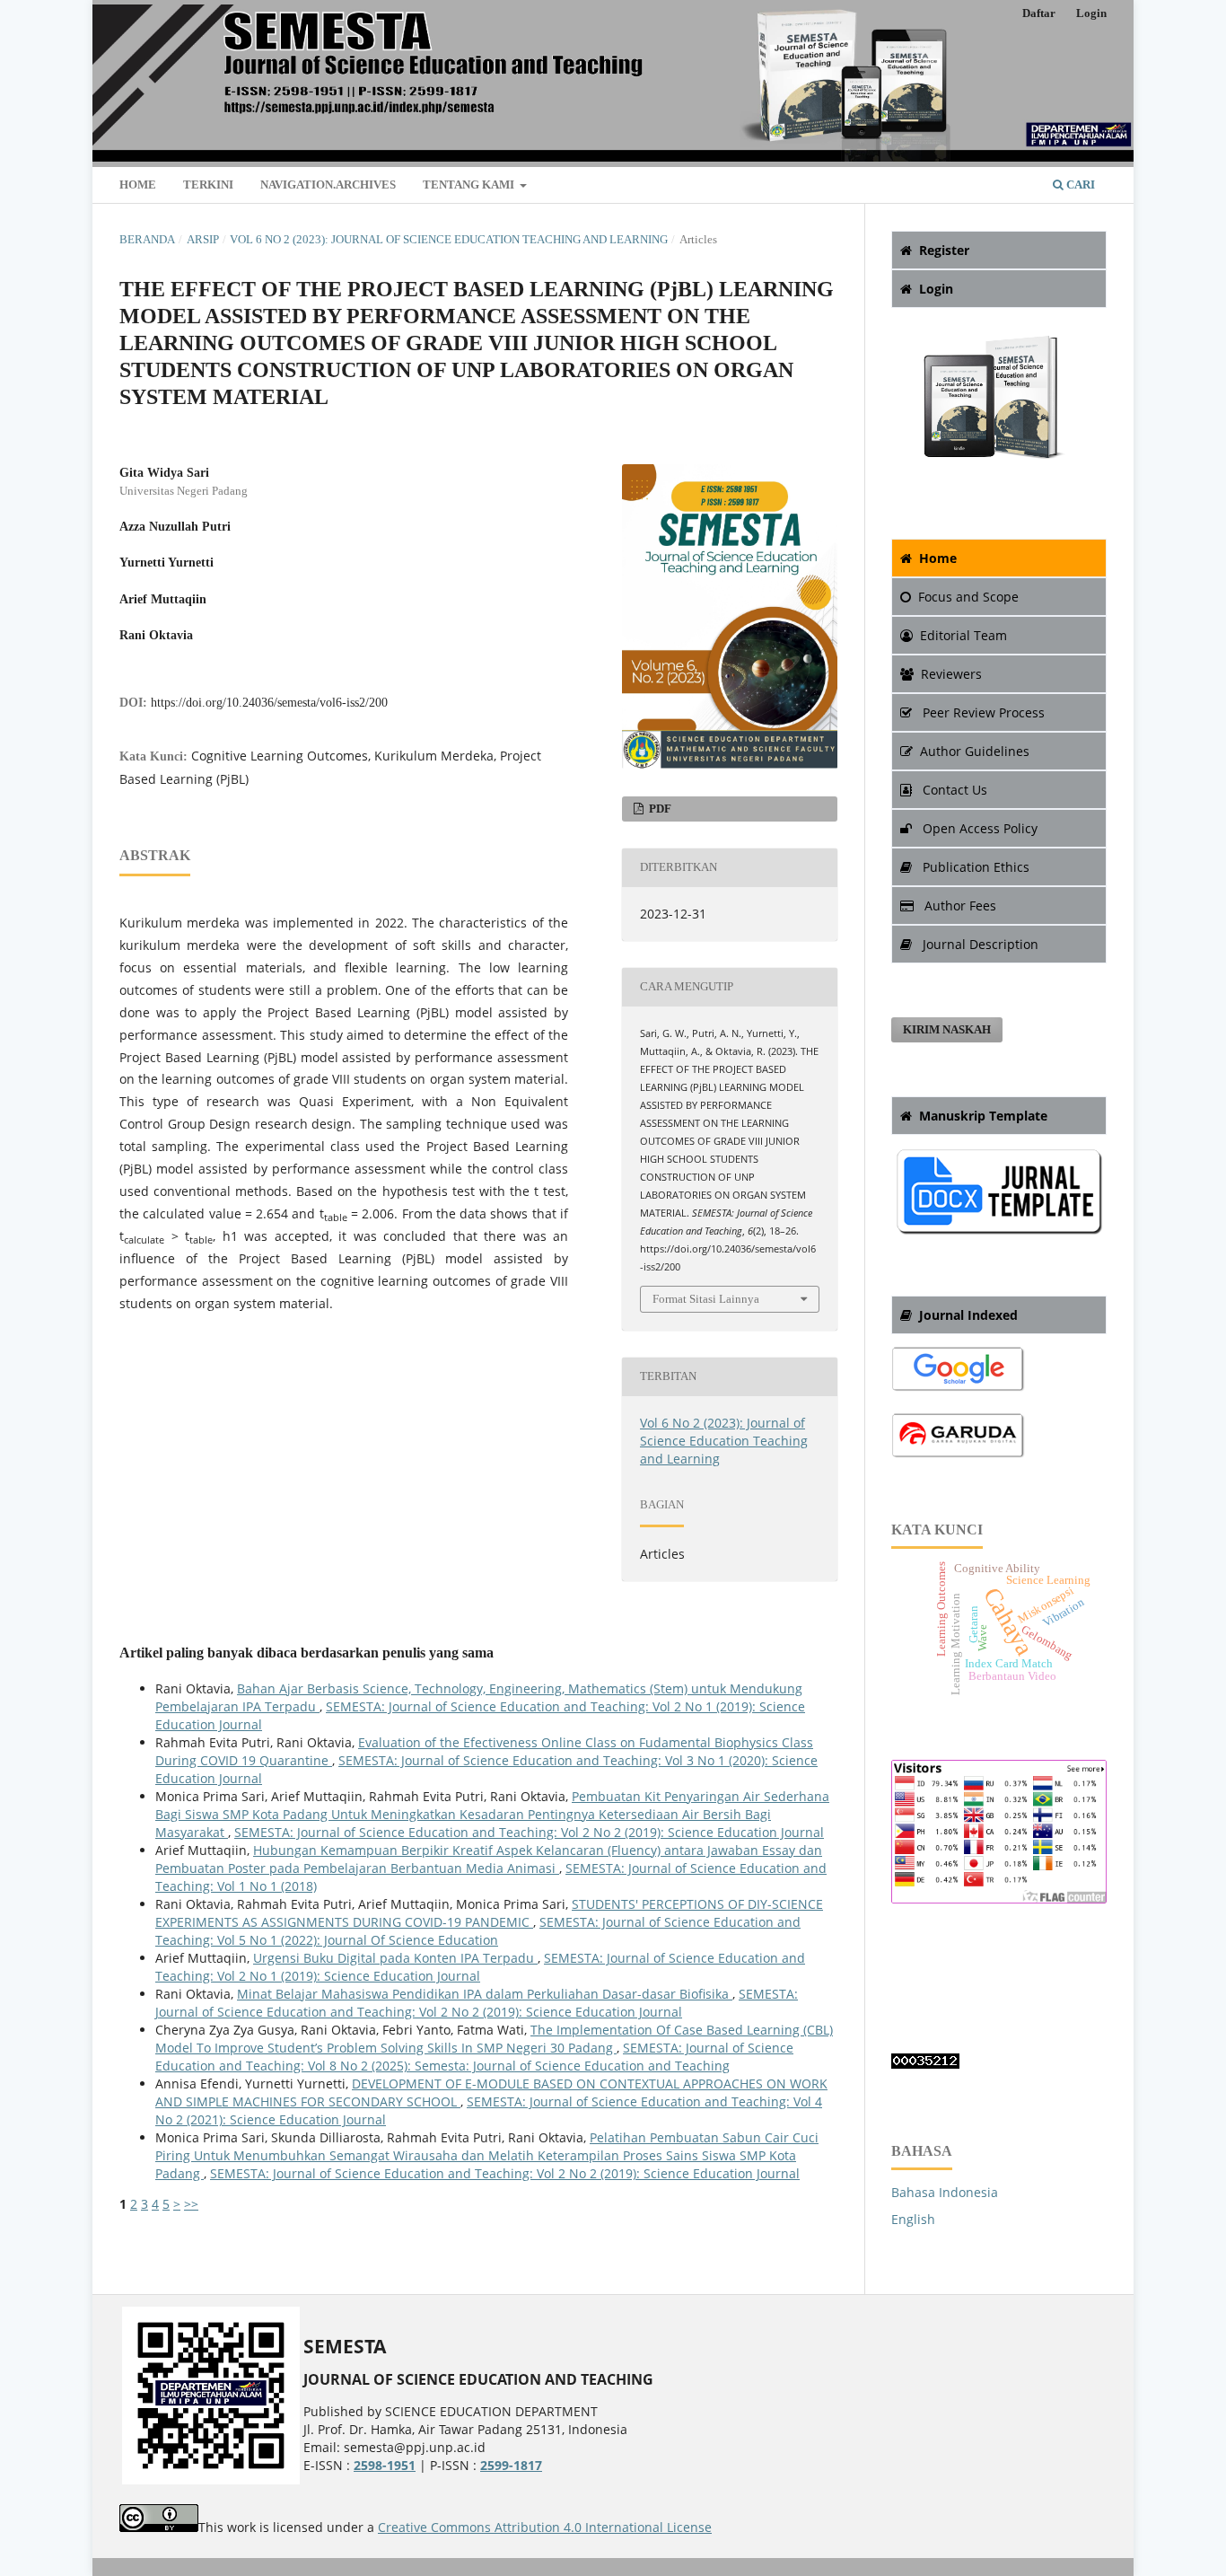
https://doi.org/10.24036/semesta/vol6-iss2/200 (269, 703)
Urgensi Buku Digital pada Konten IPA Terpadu (395, 1958)
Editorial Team (963, 635)
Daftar (1039, 13)
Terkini (208, 185)
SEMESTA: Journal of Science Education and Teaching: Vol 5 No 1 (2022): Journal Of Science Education (478, 1931)
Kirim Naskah (947, 1029)
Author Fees (959, 906)
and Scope (968, 597)
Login (1091, 13)
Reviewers (951, 674)
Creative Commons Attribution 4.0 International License (545, 2527)
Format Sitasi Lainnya (706, 1299)
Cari (1079, 185)
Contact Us (953, 790)
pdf (659, 809)
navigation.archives (328, 185)
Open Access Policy (978, 828)
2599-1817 (511, 2465)
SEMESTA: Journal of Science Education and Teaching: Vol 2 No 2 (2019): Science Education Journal (529, 1832)
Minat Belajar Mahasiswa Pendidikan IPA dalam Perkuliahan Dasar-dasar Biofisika (485, 1994)
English (913, 2219)
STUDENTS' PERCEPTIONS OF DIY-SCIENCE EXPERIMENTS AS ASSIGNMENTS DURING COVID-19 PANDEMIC (489, 1913)
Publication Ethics (974, 867)
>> (191, 2204)
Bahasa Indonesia (945, 2192)
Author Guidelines (975, 751)
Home (138, 185)
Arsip (203, 239)
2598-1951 (385, 2465)
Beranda (147, 239)
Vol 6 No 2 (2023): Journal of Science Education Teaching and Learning (449, 239)
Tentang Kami (470, 185)
